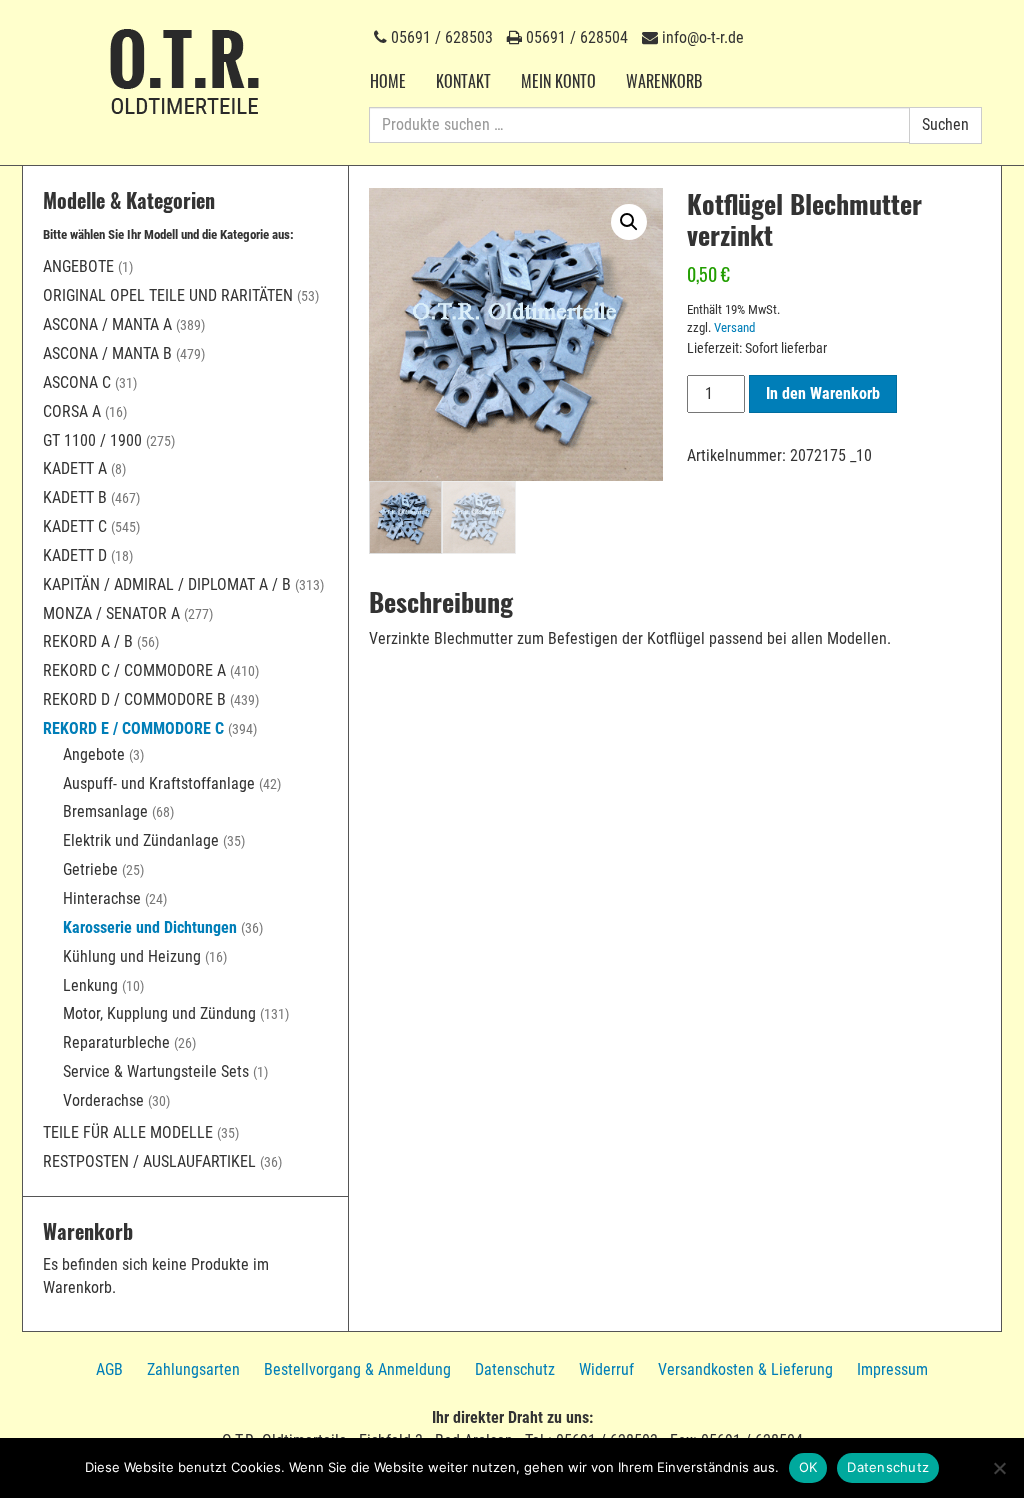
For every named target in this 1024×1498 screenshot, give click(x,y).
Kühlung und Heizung (132, 956)
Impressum (892, 1369)
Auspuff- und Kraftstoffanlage (159, 783)
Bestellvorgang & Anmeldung (357, 1369)
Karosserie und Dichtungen (150, 927)
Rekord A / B (88, 641)
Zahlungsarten (193, 1369)
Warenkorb (664, 81)
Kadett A (75, 468)
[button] (629, 222)
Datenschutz (515, 1369)
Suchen (945, 124)
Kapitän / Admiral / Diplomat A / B (167, 584)
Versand (734, 327)
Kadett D (75, 555)
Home (388, 81)
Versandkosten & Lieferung (745, 1369)
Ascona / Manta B (107, 353)
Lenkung (90, 985)
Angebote (78, 266)
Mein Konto (558, 81)
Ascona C (77, 382)
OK (808, 1467)
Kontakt (463, 81)
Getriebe (90, 869)
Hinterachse (102, 898)
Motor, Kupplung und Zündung (159, 1013)
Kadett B (75, 497)
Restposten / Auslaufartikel (149, 1161)
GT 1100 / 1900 (92, 440)
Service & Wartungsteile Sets (156, 1071)
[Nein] (999, 1468)
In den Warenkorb (823, 393)
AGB (109, 1369)
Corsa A (72, 411)
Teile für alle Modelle (128, 1132)
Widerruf (606, 1369)
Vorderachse (103, 1100)
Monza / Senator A (111, 613)
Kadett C (75, 526)
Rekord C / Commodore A (134, 670)
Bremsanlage (105, 811)
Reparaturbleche (116, 1042)
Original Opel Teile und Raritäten (168, 295)
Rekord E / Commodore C (133, 728)
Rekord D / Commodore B (134, 699)
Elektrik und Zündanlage (141, 840)
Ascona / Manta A (107, 324)
